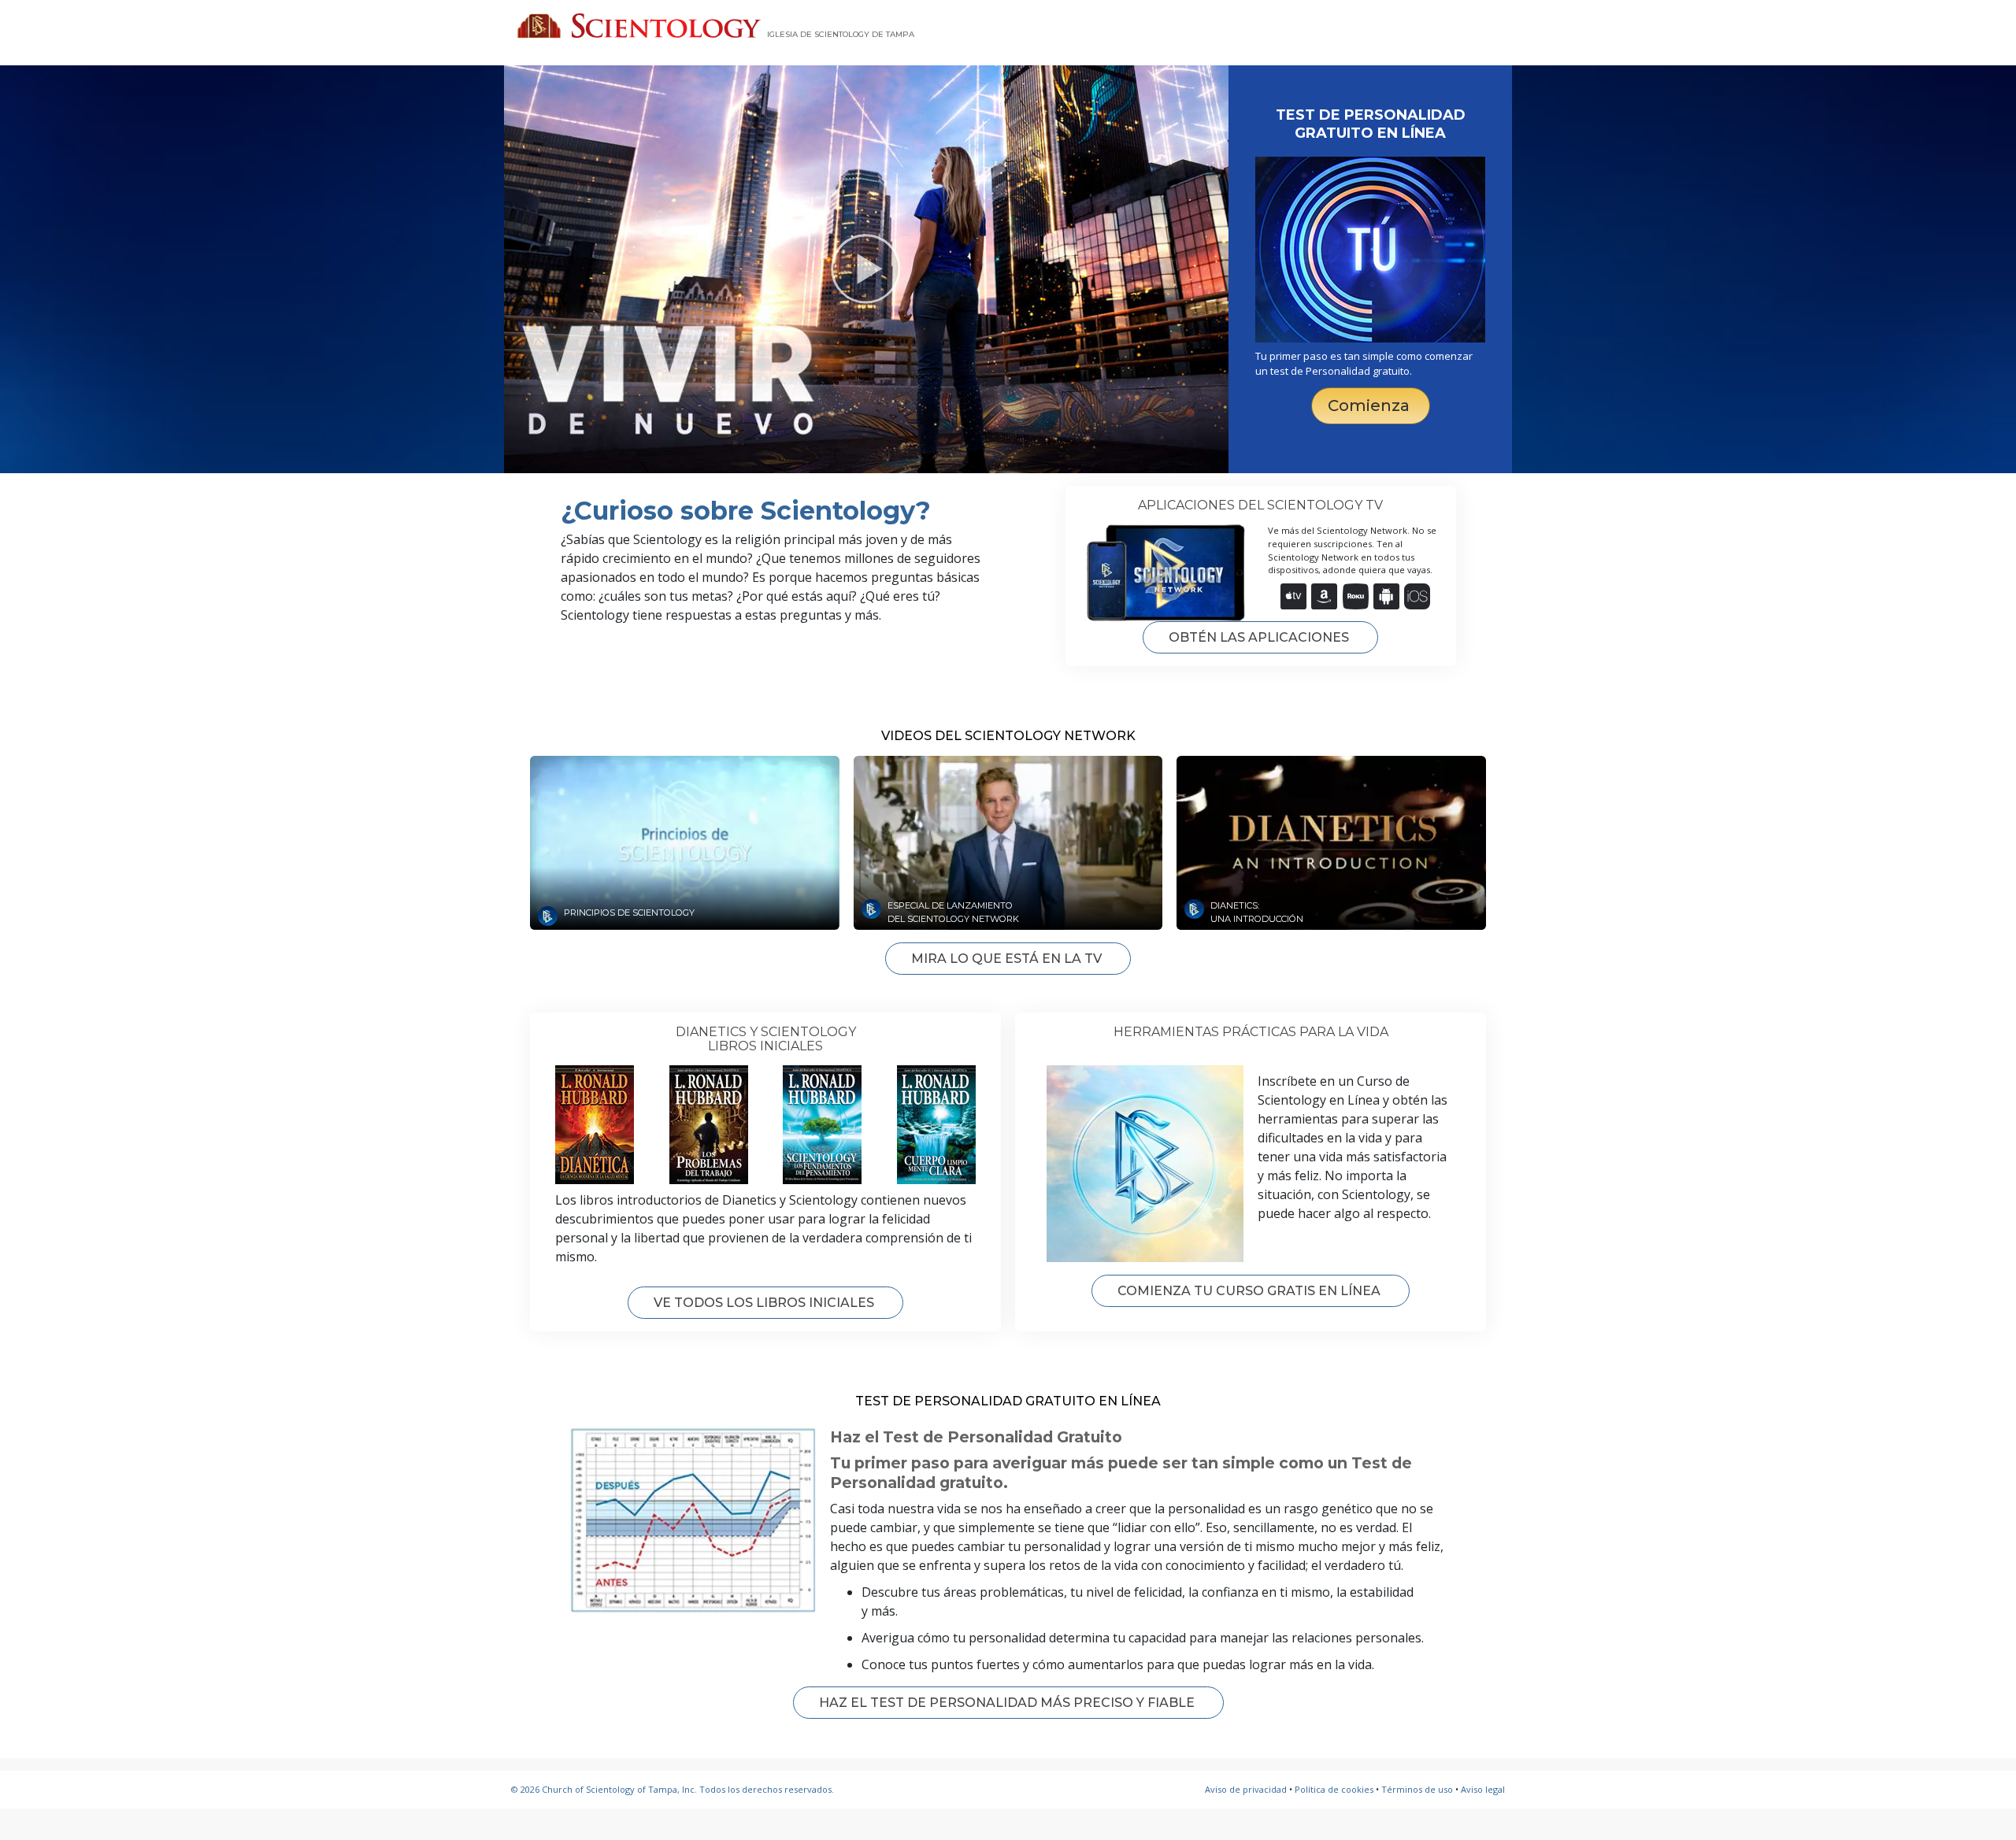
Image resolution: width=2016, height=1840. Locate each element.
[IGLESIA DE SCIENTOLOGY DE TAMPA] (639, 26)
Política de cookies (1334, 1789)
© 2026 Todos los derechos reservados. (673, 1789)
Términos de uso (1417, 1789)
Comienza (1371, 405)
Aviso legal (1483, 1789)
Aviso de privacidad (1246, 1789)
